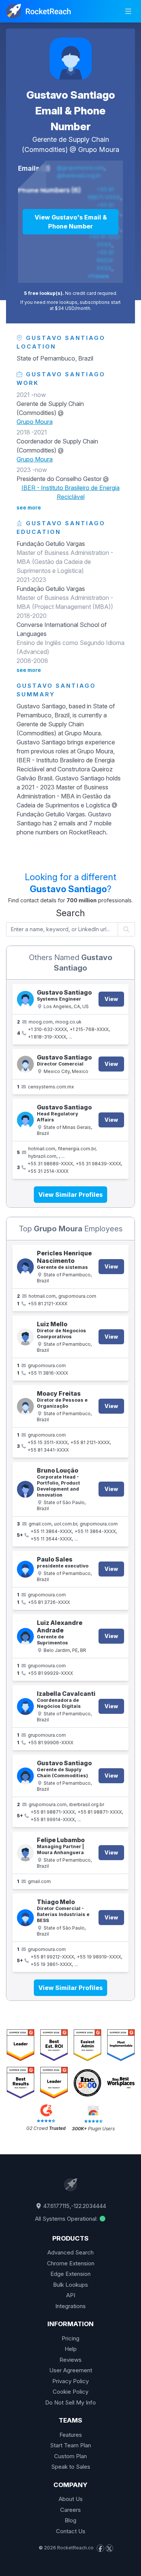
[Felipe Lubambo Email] (25, 1853)
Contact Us (71, 2531)
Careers (70, 2510)
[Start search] (127, 929)
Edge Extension (70, 2274)
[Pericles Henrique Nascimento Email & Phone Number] (25, 1267)
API (71, 2295)
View (111, 999)
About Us (71, 2499)
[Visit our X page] (109, 2548)
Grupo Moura (99, 150)
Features (71, 2435)
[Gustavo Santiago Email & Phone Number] (71, 59)
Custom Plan (70, 2456)
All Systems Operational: (67, 2219)
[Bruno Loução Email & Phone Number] (25, 1489)
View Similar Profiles (70, 1195)
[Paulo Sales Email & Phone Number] (25, 1569)
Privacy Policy (70, 2381)
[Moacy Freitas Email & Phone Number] (25, 1406)
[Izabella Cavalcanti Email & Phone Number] (25, 1707)
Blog (70, 2520)
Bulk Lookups (70, 2285)
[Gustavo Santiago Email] (25, 1064)
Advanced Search (70, 2252)
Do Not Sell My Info (70, 2402)
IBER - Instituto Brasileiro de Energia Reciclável (70, 492)
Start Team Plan (70, 2445)
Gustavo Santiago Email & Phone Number (71, 111)
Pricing (70, 2338)
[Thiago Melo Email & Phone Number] (25, 1918)
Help (71, 2349)
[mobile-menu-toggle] (128, 11)
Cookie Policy (70, 2392)
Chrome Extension (71, 2263)
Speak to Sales (71, 2467)
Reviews (70, 2360)
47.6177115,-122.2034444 (74, 2206)
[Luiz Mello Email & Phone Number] (25, 1337)
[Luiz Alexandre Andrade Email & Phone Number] (25, 1636)
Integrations (70, 2306)
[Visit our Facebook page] (100, 2548)
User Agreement (71, 2370)
